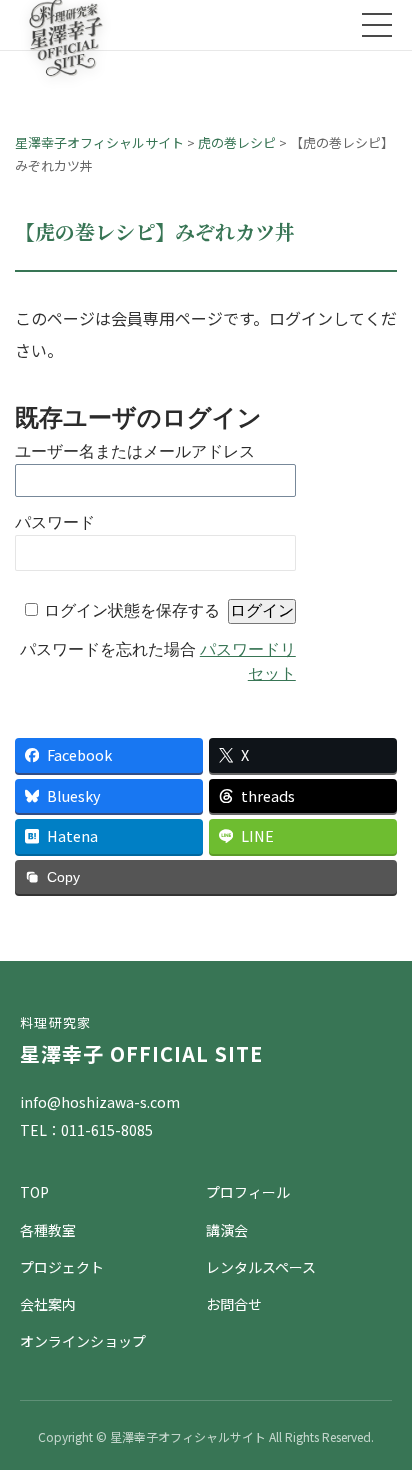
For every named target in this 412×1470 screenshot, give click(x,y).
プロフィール (248, 1192)
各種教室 (48, 1230)
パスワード (55, 522)
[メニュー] (377, 25)
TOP (34, 1192)
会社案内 (48, 1304)
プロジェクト (62, 1267)
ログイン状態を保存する (132, 610)
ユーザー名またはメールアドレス (135, 451)
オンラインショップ (83, 1341)
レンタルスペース (261, 1267)
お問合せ (234, 1304)
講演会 (227, 1230)
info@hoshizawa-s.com (100, 1102)
